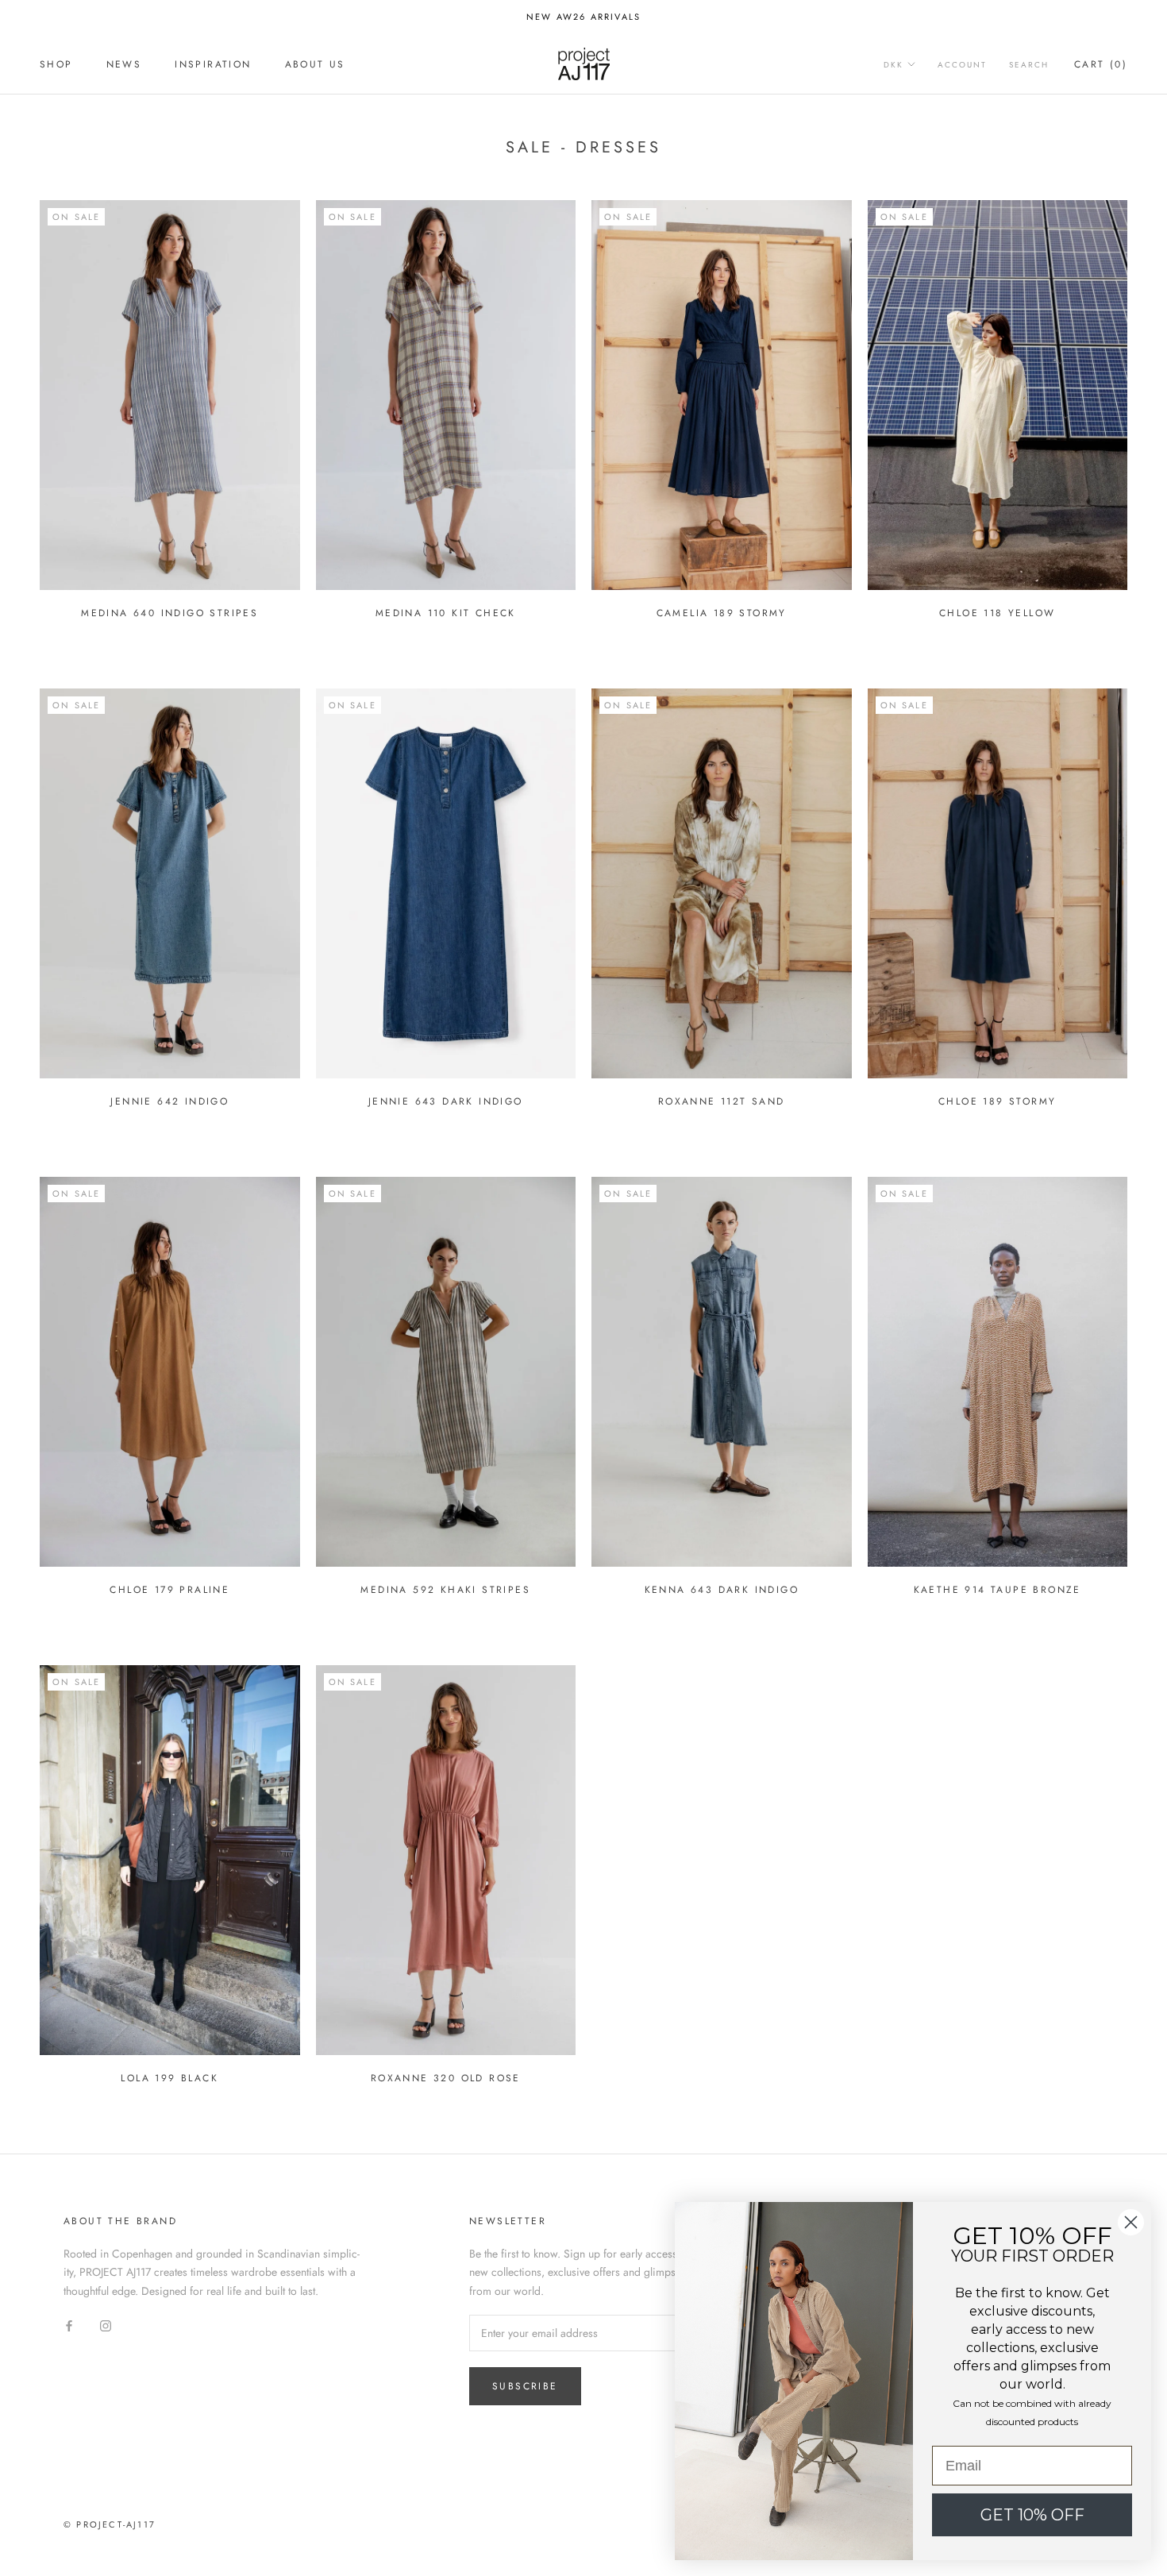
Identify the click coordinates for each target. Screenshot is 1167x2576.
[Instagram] (106, 2325)
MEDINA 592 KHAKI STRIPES (445, 1590)
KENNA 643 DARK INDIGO (722, 1590)
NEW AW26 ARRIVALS (583, 17)
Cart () (1101, 64)
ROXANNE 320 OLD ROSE (446, 2078)
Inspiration (213, 64)
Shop (56, 64)
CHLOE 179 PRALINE (169, 1590)
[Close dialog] (1131, 2222)
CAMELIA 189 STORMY (722, 613)
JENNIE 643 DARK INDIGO (446, 1101)
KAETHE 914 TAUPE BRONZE (998, 1590)
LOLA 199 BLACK (169, 2078)
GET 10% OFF (1032, 2515)
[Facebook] (69, 2325)
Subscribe (525, 2386)
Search (1029, 65)
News (124, 64)
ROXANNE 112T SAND (722, 1101)
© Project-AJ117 (110, 2524)
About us (315, 64)
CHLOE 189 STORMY (997, 1101)
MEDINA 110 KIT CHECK (446, 613)
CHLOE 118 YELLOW (997, 613)
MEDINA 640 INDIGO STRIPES (169, 613)
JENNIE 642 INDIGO (169, 1101)
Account (962, 65)
